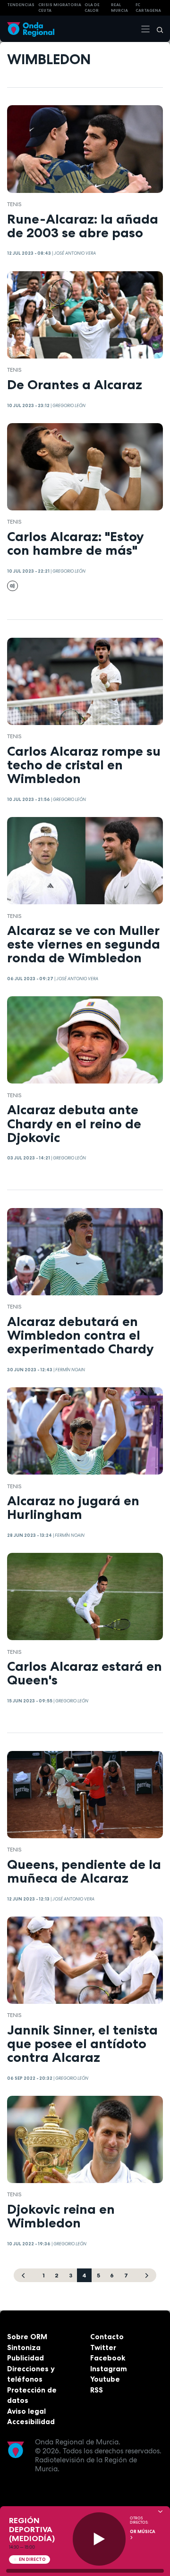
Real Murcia (119, 8)
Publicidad (25, 2358)
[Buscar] (157, 29)
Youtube (105, 2379)
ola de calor (92, 8)
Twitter (103, 2347)
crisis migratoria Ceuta (60, 8)
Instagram (109, 2369)
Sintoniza (24, 2347)
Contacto (107, 2337)
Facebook (108, 2358)
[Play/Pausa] (99, 2539)
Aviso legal (26, 2411)
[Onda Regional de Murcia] (31, 29)
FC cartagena (148, 8)
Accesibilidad (31, 2422)
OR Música (143, 2532)
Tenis (14, 204)
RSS (97, 2390)
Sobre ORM (27, 2337)
